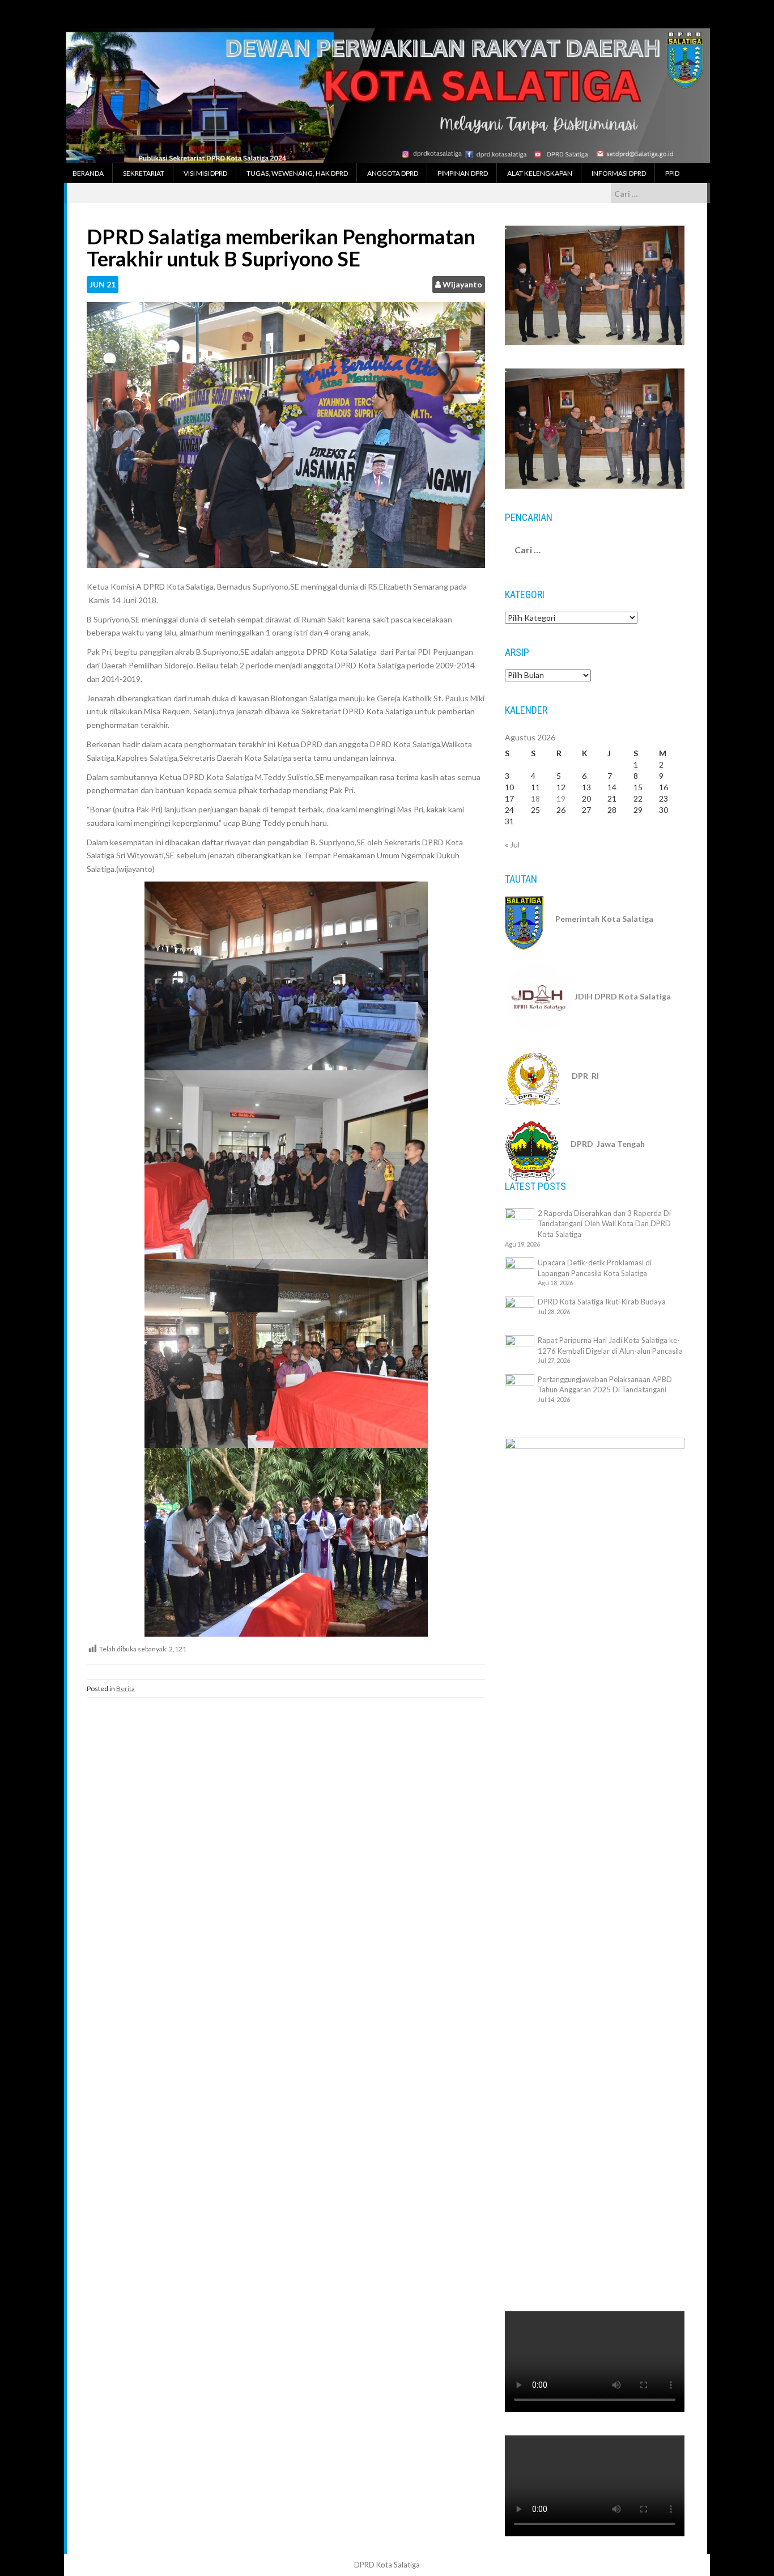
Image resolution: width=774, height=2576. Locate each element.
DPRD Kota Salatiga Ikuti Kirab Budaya (602, 1302)
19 (561, 798)
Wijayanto (462, 284)
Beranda (88, 173)
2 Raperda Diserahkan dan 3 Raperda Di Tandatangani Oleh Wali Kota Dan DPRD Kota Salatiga (604, 1224)
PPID (672, 173)
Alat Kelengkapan (540, 173)
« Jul (512, 844)
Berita (126, 1689)
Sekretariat (144, 173)
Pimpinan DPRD (463, 173)
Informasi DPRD (619, 173)
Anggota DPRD (393, 173)
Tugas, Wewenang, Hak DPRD (297, 173)
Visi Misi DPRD (205, 173)
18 (535, 798)
